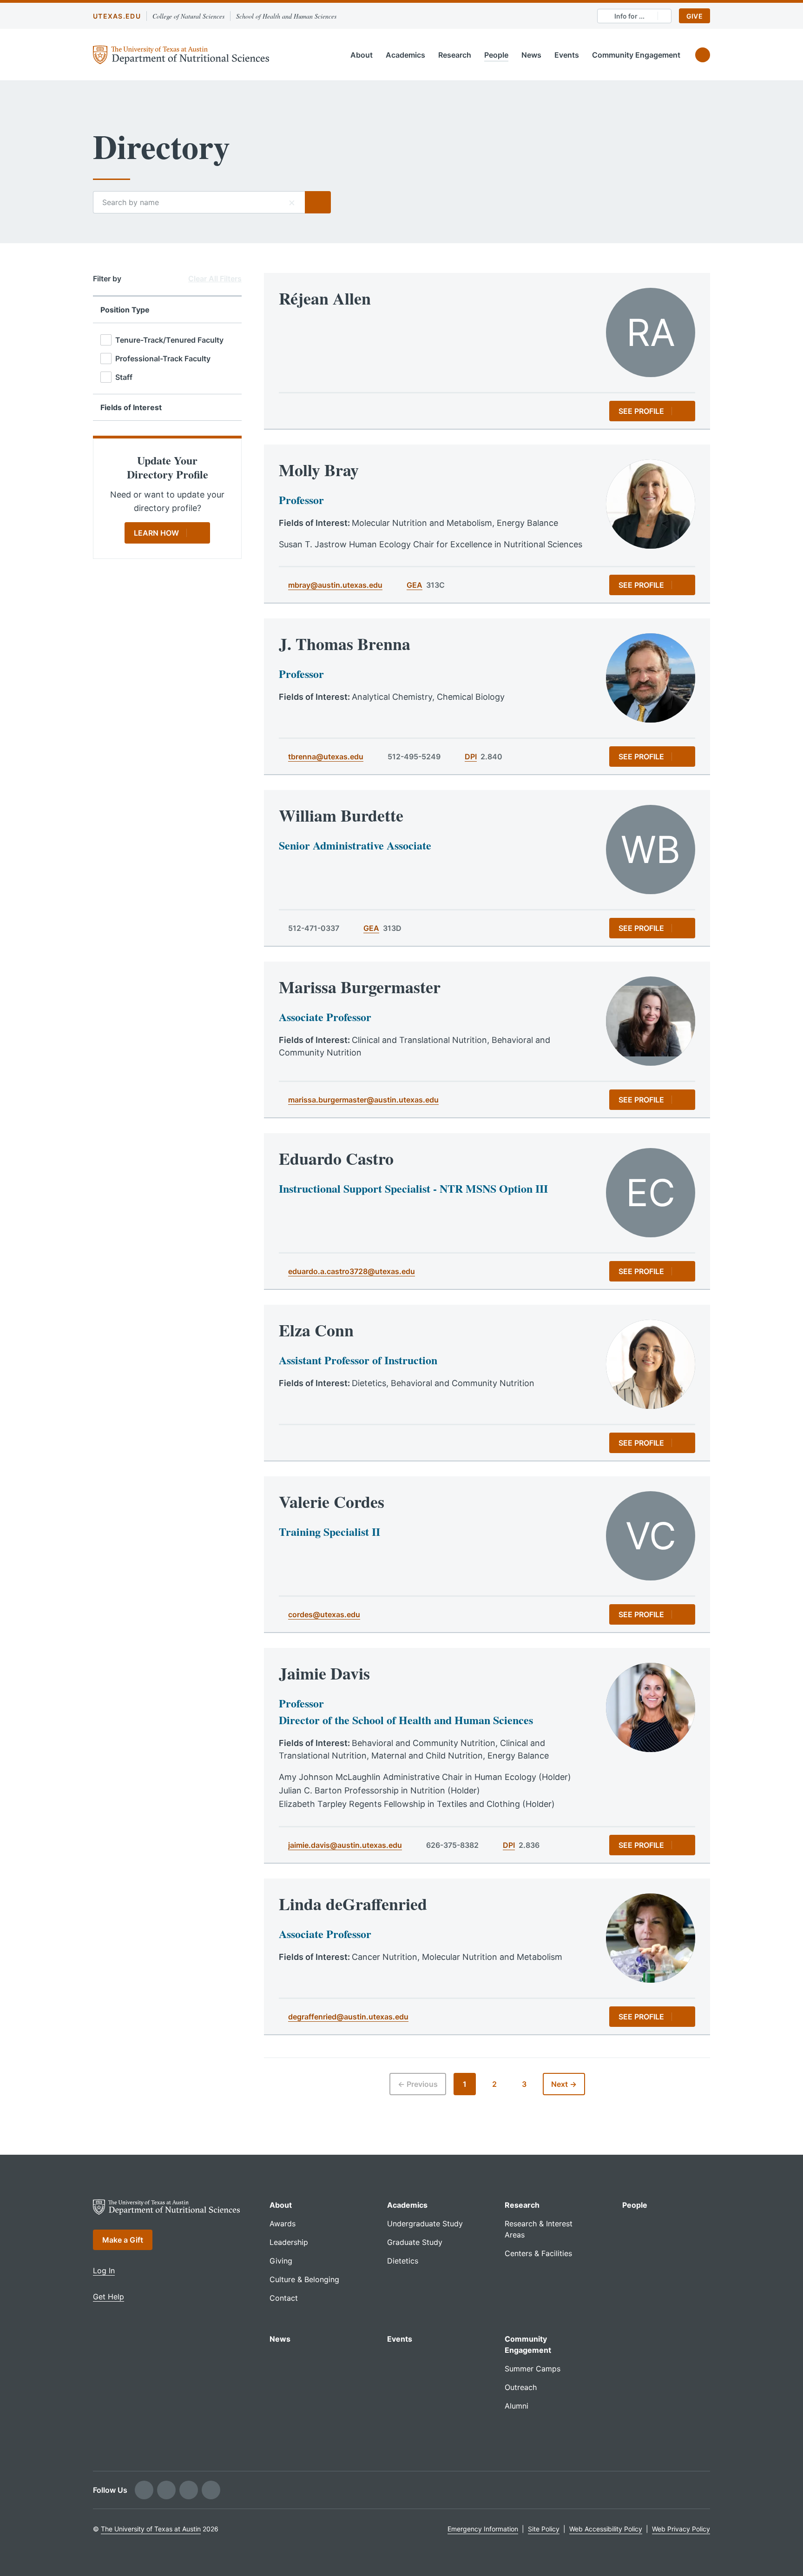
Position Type (125, 310)
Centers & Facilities (538, 2253)
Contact (284, 2298)
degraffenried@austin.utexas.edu (348, 2017)
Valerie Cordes (332, 1501)
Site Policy (544, 2529)
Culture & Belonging (304, 2279)
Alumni (517, 2406)
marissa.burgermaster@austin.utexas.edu (363, 1100)
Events (567, 55)
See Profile (641, 411)
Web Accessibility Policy (606, 2529)
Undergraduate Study (425, 2224)
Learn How (156, 533)
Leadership (289, 2242)
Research (455, 55)
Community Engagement (636, 55)
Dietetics (403, 2261)
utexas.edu (117, 16)
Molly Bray (319, 470)
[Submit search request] (318, 202)
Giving (281, 2261)
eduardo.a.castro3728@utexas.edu (352, 1271)
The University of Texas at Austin (151, 2529)
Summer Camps (533, 2369)
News (531, 55)
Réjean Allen (325, 298)
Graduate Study (415, 2242)
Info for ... (629, 16)
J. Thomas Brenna (345, 644)
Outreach (521, 2387)
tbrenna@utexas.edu (326, 757)
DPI (471, 757)
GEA (415, 585)
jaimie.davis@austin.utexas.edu (345, 1845)
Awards (283, 2224)
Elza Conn (316, 1330)
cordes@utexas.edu (324, 1614)
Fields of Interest (131, 407)
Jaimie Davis (324, 1673)
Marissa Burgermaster (360, 987)
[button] (292, 202)
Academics (405, 55)
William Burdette (341, 815)
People (496, 55)
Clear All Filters (215, 279)
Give (694, 16)
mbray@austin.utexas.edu (335, 585)
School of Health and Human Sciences (286, 16)
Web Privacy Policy (681, 2529)
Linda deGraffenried (353, 1904)
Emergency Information (483, 2529)
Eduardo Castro (336, 1158)
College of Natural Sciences (188, 16)
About (362, 55)
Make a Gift (123, 2240)
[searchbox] (199, 202)
